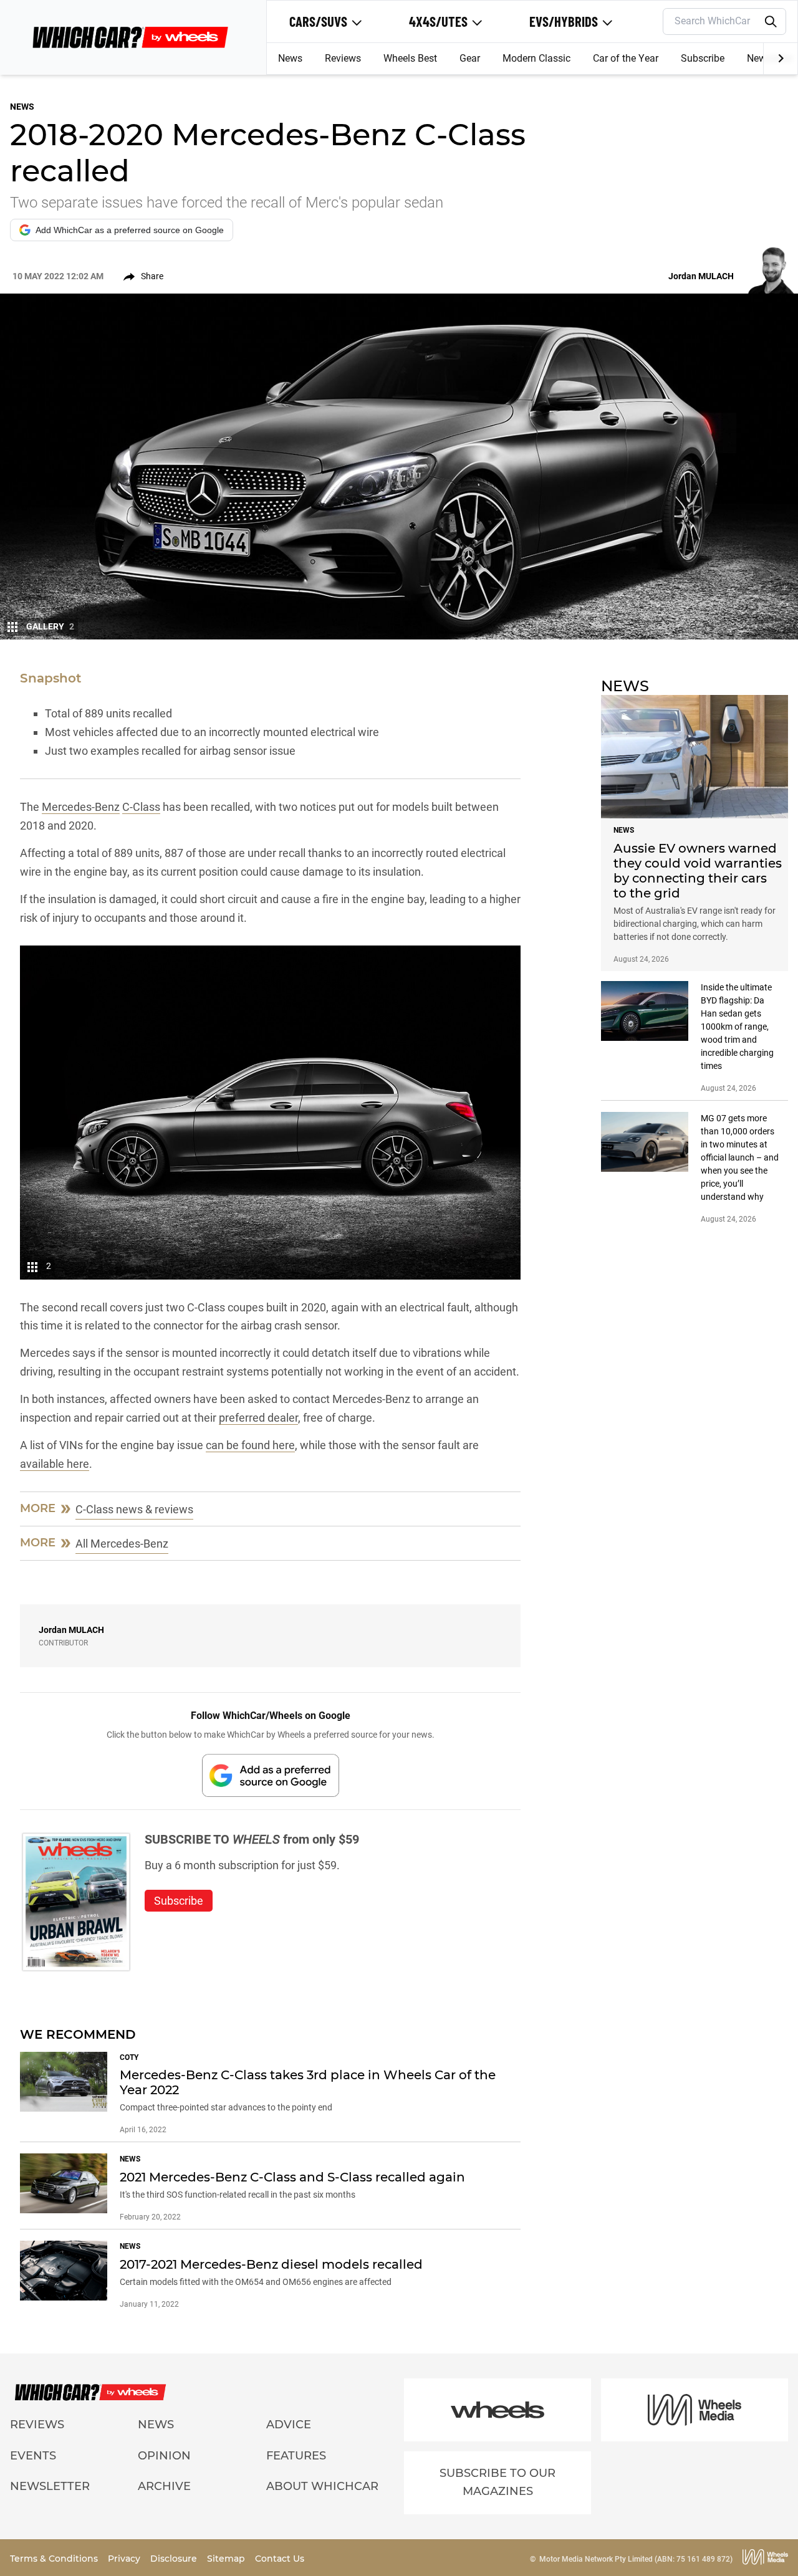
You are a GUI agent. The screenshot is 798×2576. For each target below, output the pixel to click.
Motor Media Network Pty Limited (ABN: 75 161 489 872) (636, 2559)
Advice (289, 2425)
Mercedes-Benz (81, 807)
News (290, 58)
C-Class (141, 807)
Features (296, 2456)
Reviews (343, 58)
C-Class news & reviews (134, 1509)
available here (55, 1464)
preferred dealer (258, 1418)
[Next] (780, 59)
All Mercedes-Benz (122, 1544)
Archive (164, 2486)
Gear (470, 58)
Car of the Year (626, 58)
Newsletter (50, 2486)
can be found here (250, 1445)
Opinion (164, 2456)
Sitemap (227, 2559)
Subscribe (703, 58)
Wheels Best (410, 58)
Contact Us (280, 2559)
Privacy (125, 2559)
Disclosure (175, 2559)
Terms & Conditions (55, 2559)
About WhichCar (322, 2486)
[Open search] (771, 22)
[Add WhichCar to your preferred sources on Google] (271, 1775)
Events (33, 2456)
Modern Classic (536, 58)
